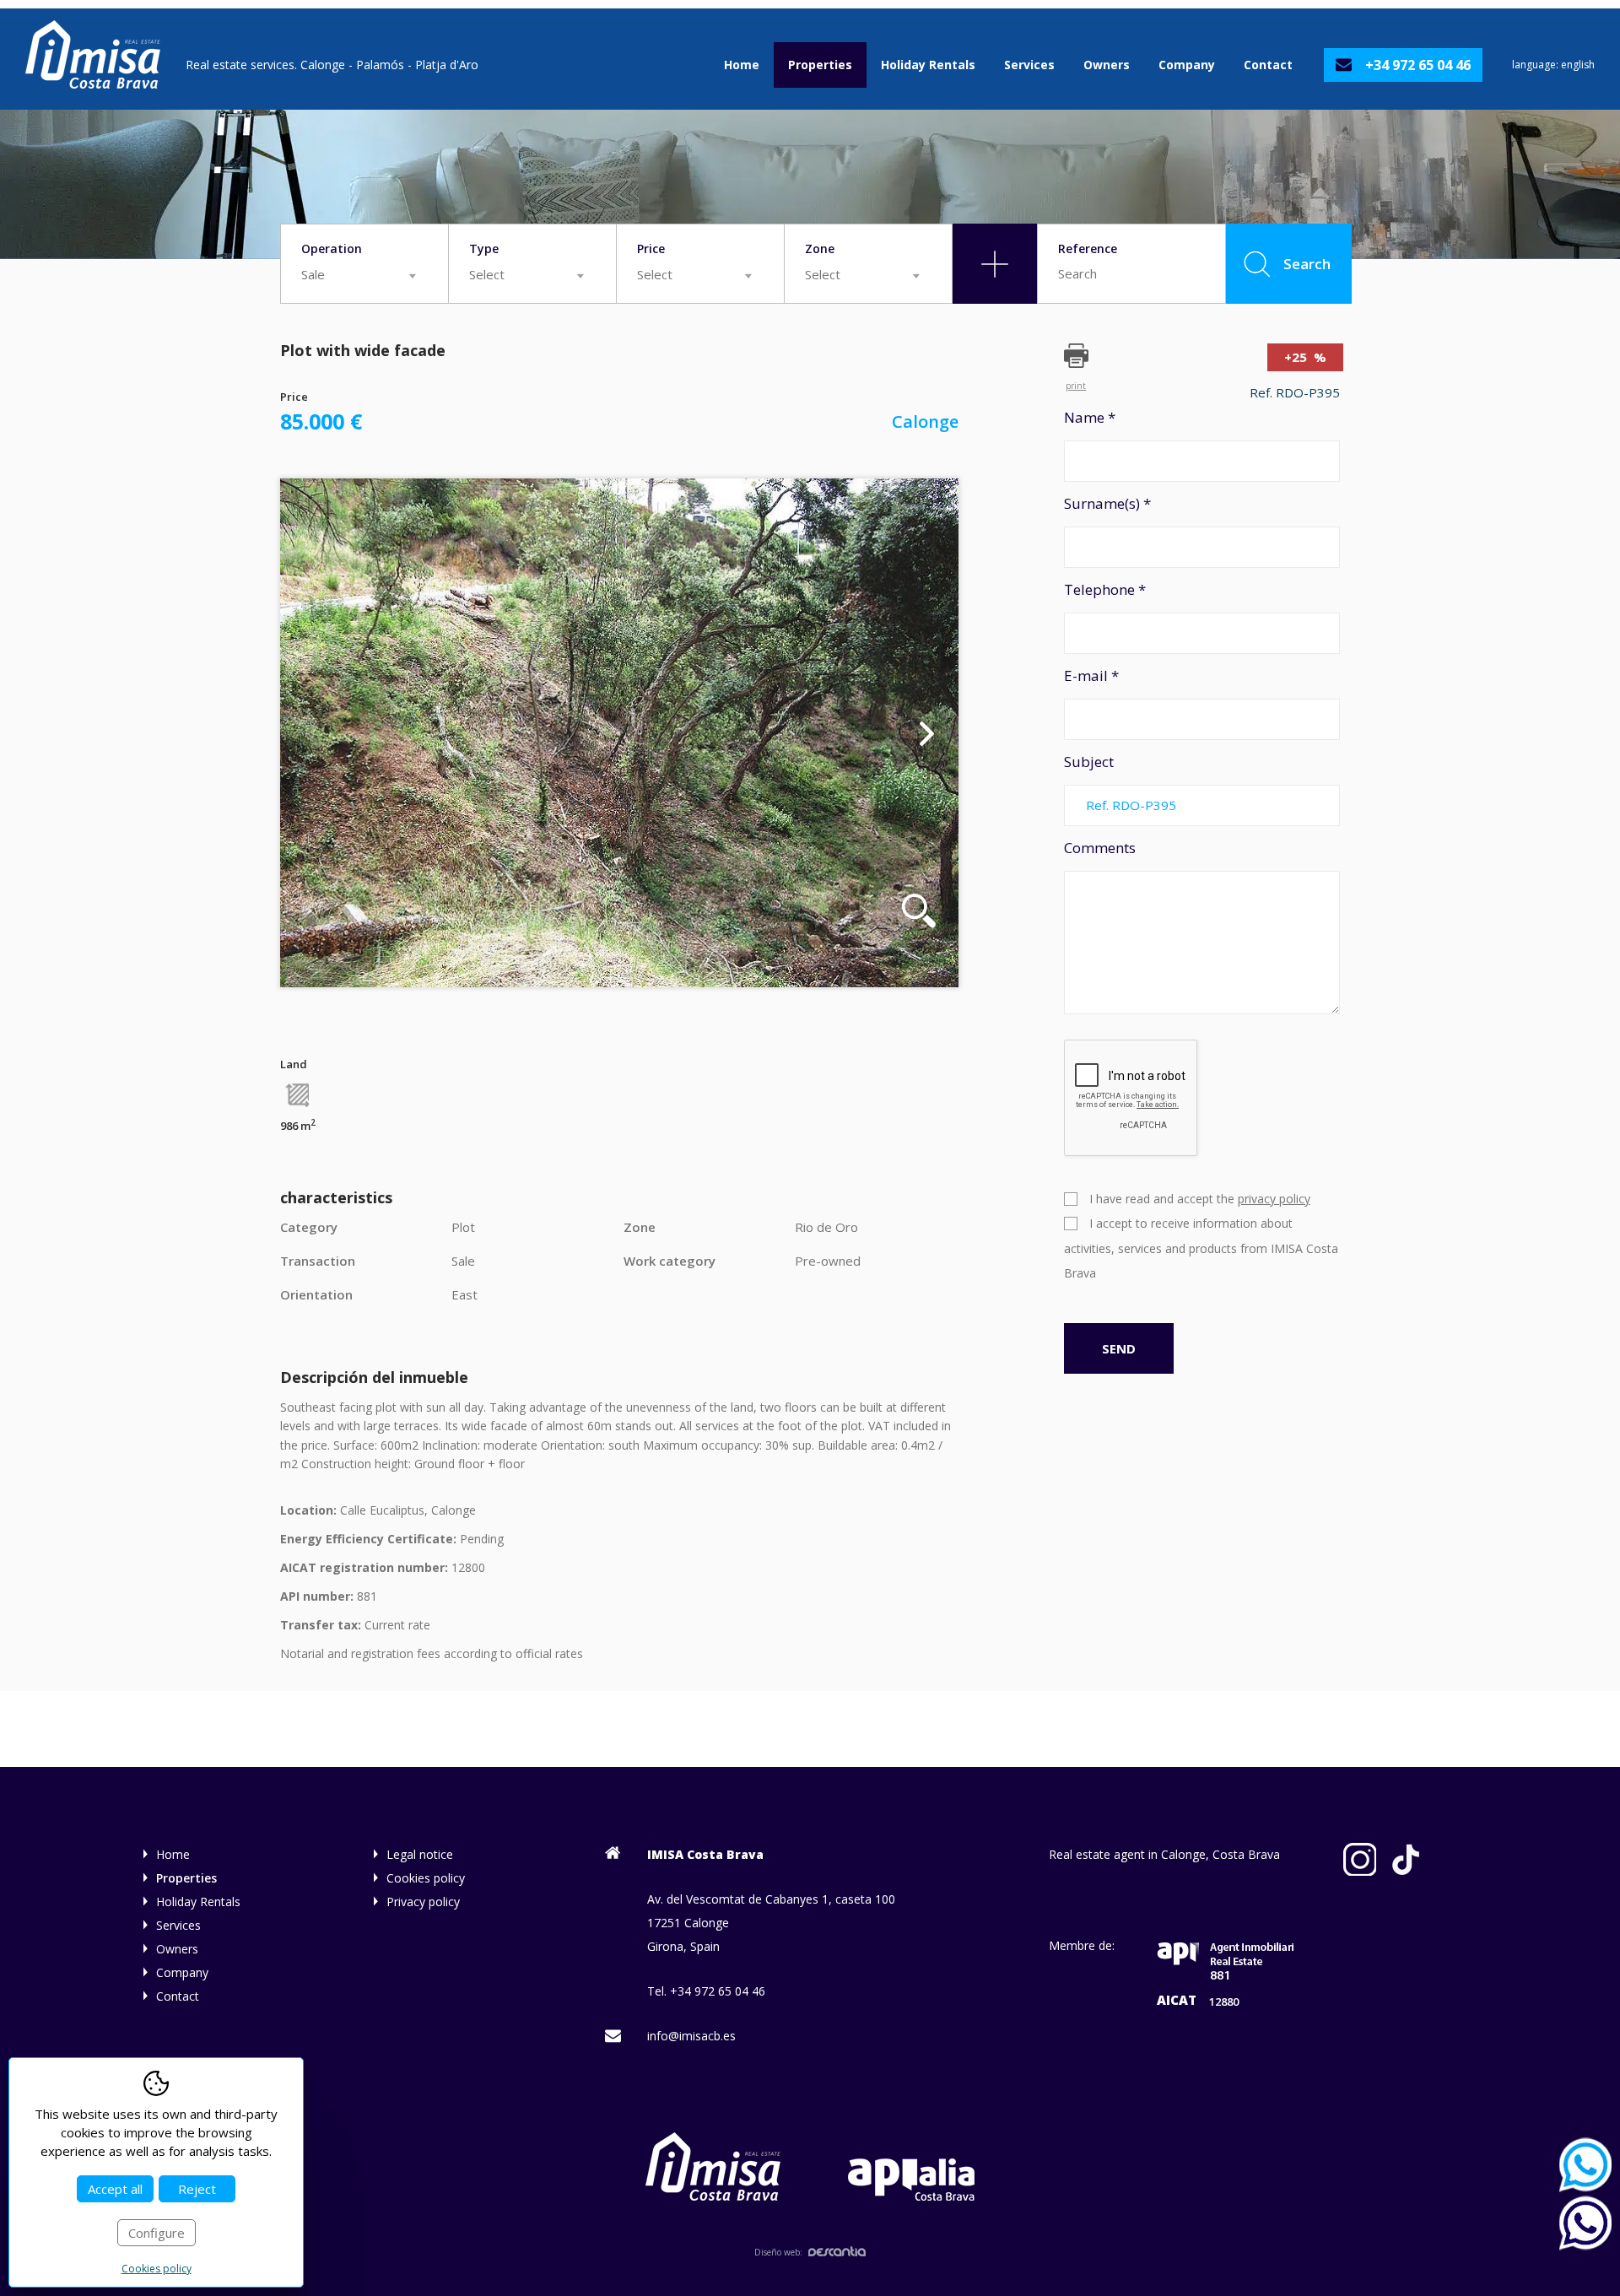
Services (1029, 65)
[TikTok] (1406, 1860)
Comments (1100, 848)
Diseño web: (778, 2252)
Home (742, 65)
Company (1187, 65)
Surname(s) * (1107, 503)
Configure (157, 2233)
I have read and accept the (1200, 1199)
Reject (197, 2189)
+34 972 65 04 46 (1418, 65)
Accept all (115, 2189)
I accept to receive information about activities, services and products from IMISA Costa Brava (1201, 1248)
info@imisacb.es (691, 2036)
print (1076, 385)
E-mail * (1091, 675)
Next (927, 732)
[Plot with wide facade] (619, 733)
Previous (312, 732)
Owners (1107, 65)
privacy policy (1274, 1199)
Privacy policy (423, 1902)
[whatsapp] (1590, 2165)
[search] (995, 264)
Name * (1090, 417)
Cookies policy (426, 1878)
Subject (1089, 762)
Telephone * (1105, 589)
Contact (1268, 65)
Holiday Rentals (928, 65)
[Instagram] (1360, 1860)
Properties (820, 65)
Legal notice (420, 1854)
